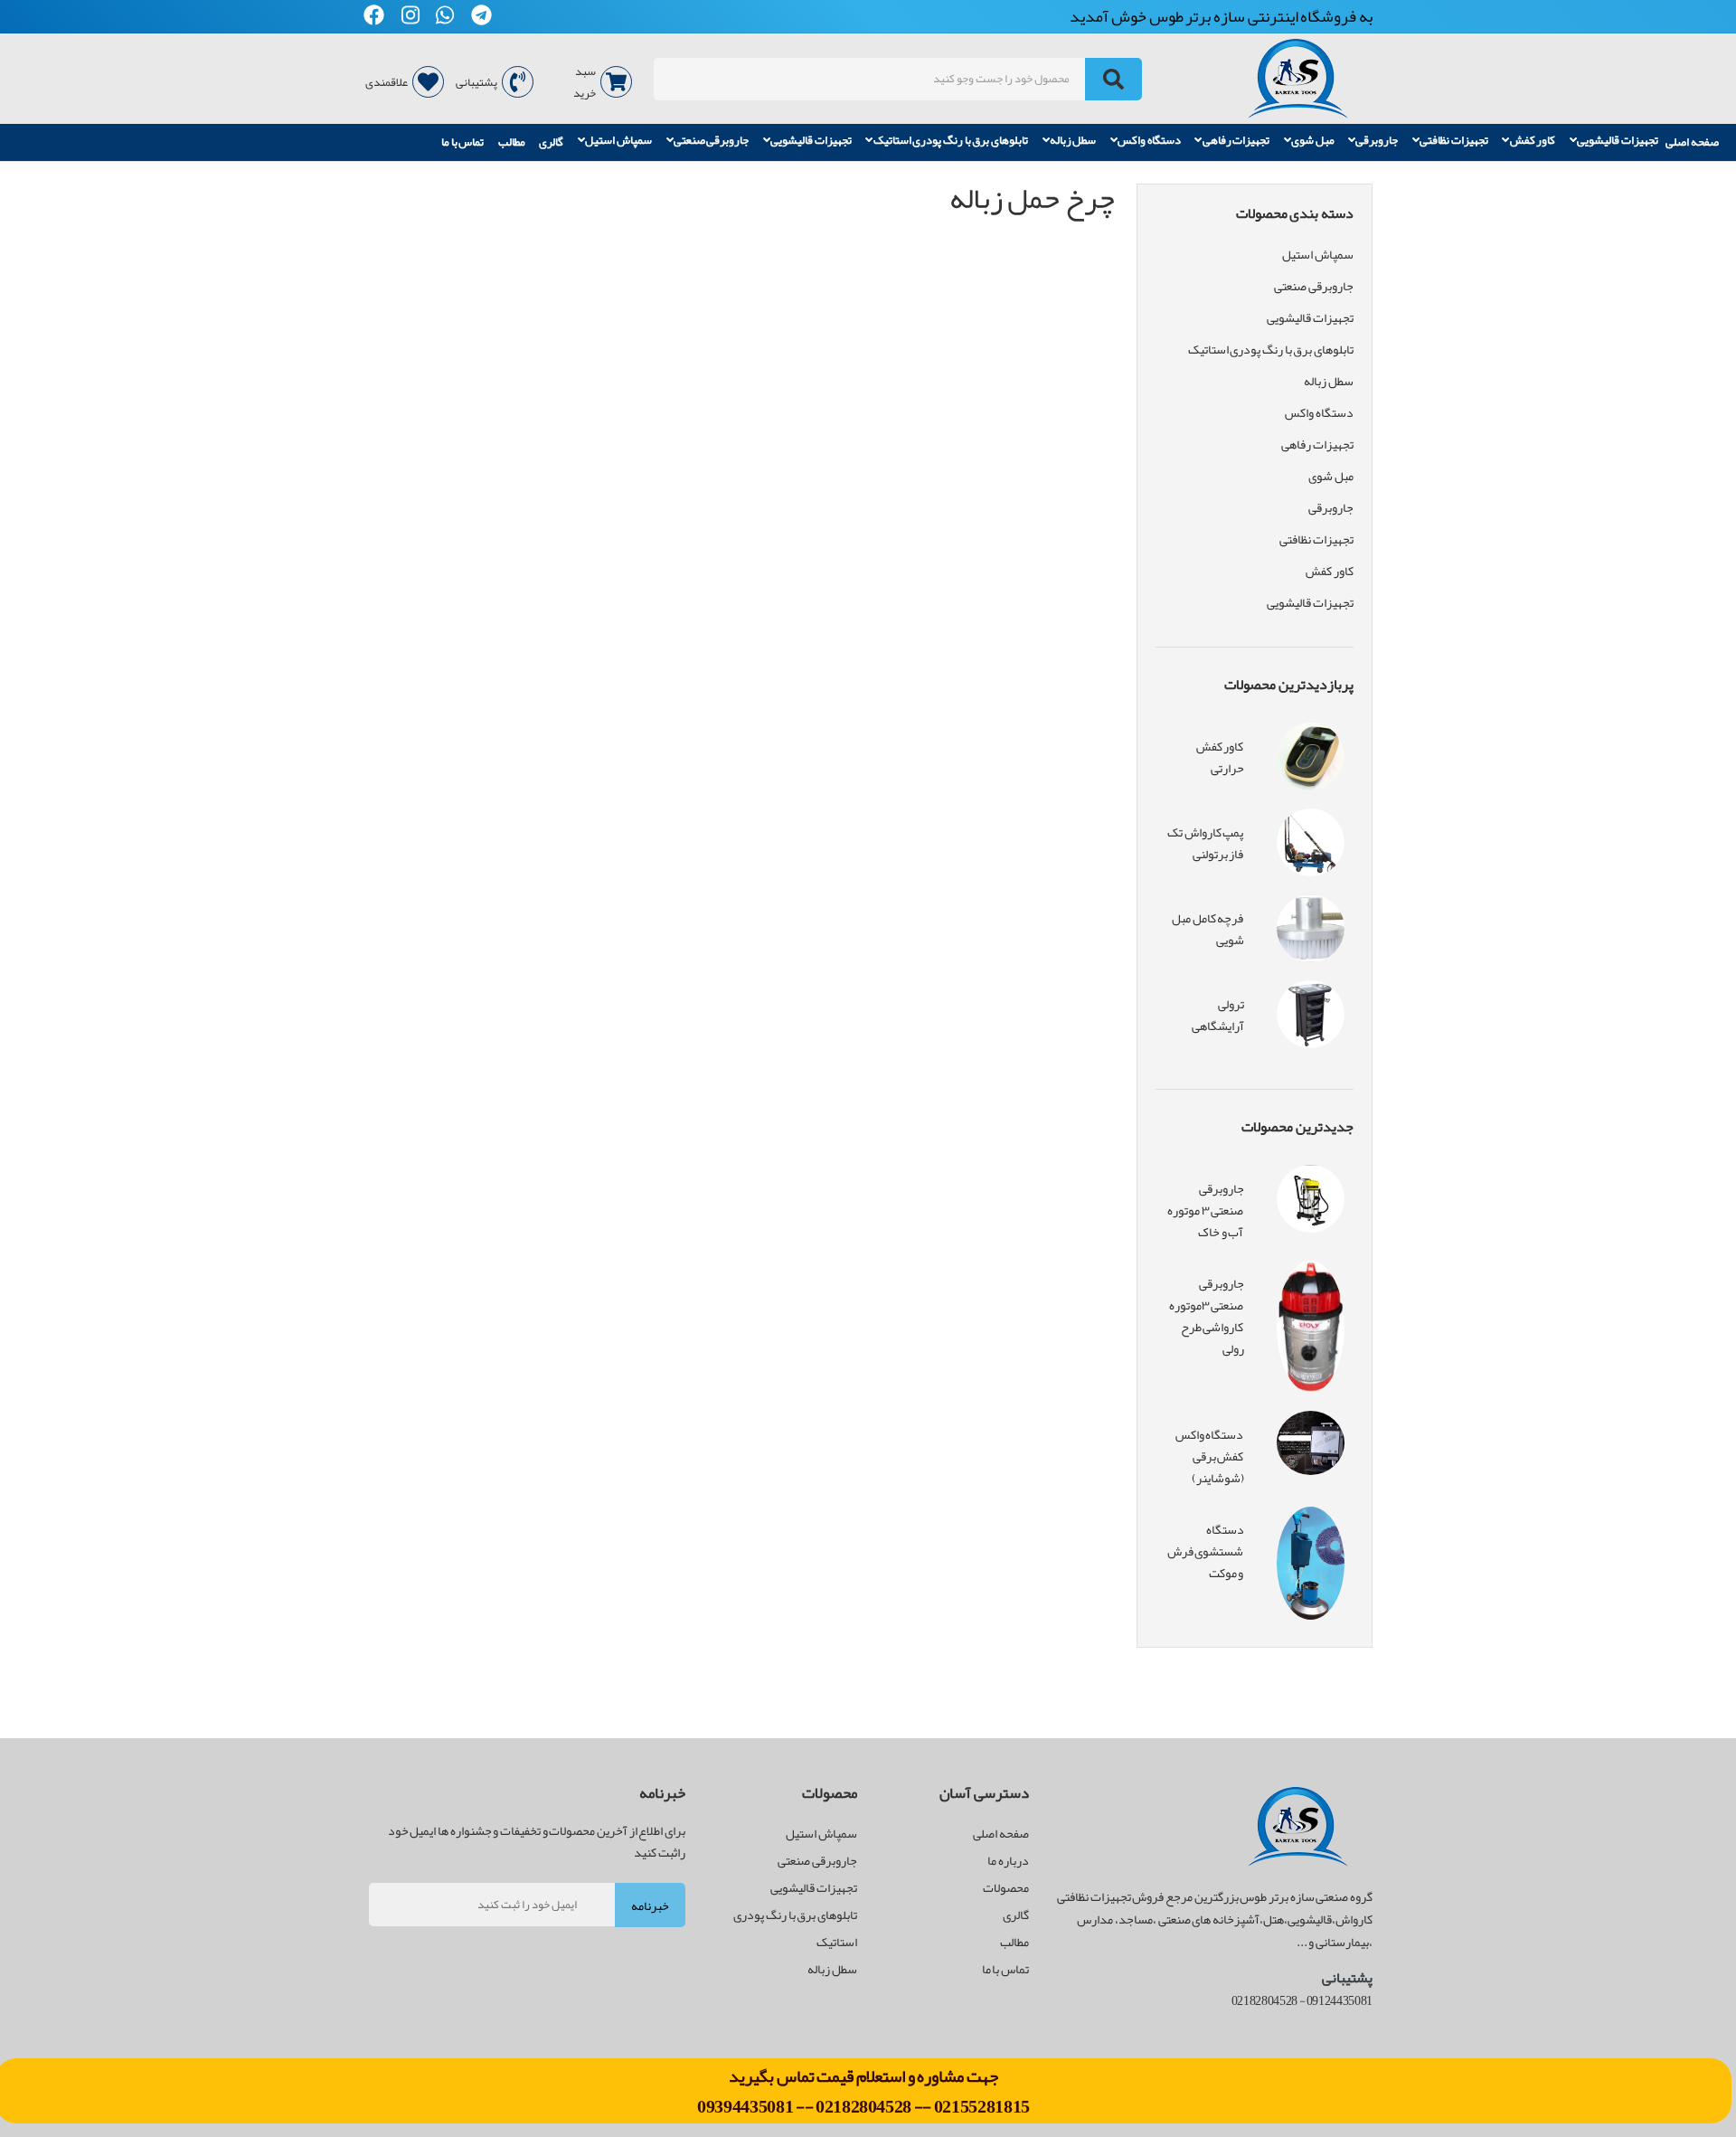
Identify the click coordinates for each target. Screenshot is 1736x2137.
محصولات (1006, 1887)
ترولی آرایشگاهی (1218, 1015)
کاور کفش (1533, 141)
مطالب (512, 142)
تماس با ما (462, 142)
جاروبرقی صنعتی (712, 141)
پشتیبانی (476, 82)
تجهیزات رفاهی (1236, 141)
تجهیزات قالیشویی (1618, 141)
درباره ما (1008, 1860)
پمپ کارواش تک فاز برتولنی (1205, 843)
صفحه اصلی (1692, 142)
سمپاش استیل (618, 141)
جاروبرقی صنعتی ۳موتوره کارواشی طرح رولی (1207, 1316)
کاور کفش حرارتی (1220, 757)
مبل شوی (1313, 141)
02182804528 (863, 2106)
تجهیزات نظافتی (1454, 141)
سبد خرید (585, 82)
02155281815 (982, 2106)
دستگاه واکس (1149, 141)
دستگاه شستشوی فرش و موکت (1206, 1551)
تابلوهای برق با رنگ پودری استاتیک (951, 141)
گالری (551, 142)
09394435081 (746, 2106)
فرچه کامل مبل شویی (1208, 929)
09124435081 (1340, 2000)
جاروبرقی (1377, 141)
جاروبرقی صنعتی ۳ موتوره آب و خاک (1205, 1210)
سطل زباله (1073, 141)
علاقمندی (387, 82)
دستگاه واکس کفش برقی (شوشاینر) (1210, 1456)
